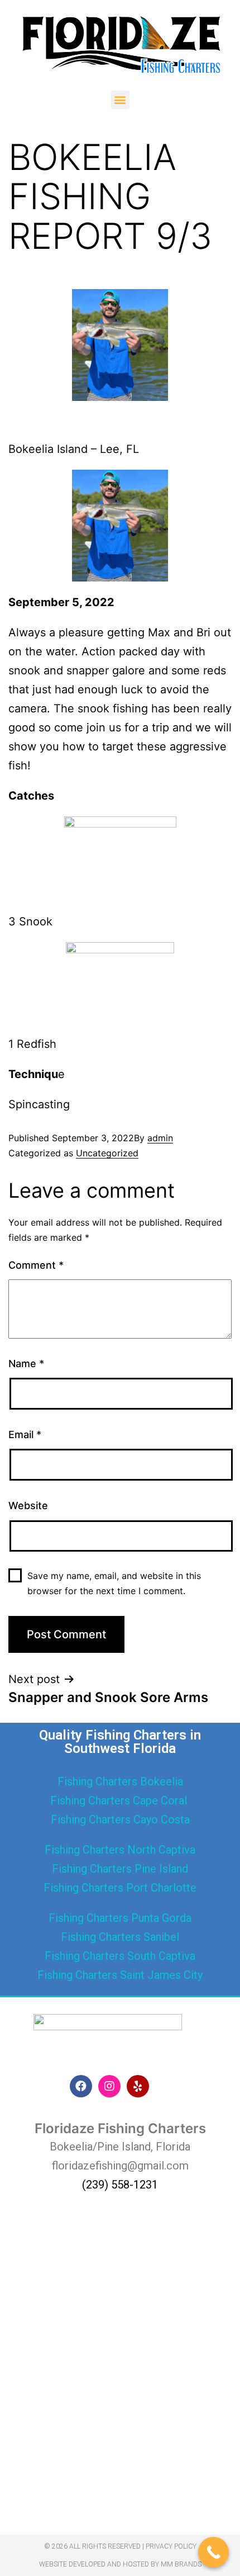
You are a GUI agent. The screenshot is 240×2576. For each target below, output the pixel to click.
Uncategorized (107, 1153)
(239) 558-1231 (120, 2185)
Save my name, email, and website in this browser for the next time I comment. (114, 1583)
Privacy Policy (171, 2546)
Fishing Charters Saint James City (120, 1975)
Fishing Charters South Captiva (120, 1956)
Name (26, 1363)
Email (25, 1434)
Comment (36, 1265)
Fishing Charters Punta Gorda (120, 1918)
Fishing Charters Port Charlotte (120, 1888)
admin (160, 1138)
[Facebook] (81, 2086)
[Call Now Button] (213, 2552)
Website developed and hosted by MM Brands (120, 2564)
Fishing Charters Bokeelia (120, 1781)
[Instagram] (109, 2086)
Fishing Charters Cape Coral (120, 1800)
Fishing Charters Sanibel (120, 1937)
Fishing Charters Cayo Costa (120, 1819)
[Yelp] (138, 2086)
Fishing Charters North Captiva (120, 1850)
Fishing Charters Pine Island (120, 1869)
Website (28, 1506)
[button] (120, 100)
